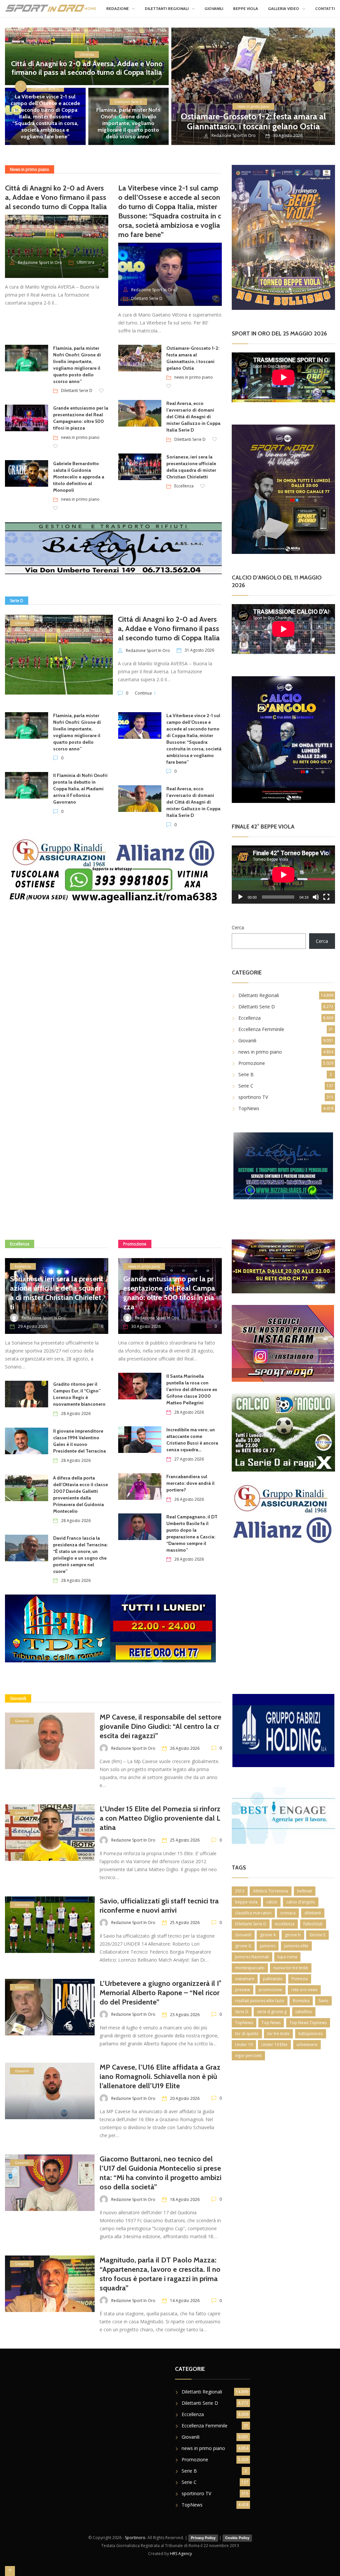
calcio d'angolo (301, 1902)
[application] (283, 875)
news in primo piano (253, 106)
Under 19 (244, 2045)
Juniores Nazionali (252, 1957)
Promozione (252, 1063)
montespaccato (250, 1968)
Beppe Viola (246, 8)
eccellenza (285, 1924)
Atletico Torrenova (271, 1891)
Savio (323, 2001)
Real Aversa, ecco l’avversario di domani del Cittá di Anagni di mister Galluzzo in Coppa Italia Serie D (193, 417)
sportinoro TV (253, 1097)
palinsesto (273, 1979)
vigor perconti (248, 2056)
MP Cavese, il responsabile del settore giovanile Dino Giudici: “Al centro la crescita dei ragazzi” (161, 1726)
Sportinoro (135, 2538)
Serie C (246, 1086)
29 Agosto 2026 (33, 1326)
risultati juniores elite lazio (260, 2001)
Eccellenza (184, 486)
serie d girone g (272, 2012)
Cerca (238, 927)
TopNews (249, 1108)
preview (243, 1990)
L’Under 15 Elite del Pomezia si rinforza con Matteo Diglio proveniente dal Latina (160, 1818)
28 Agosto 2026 (76, 1414)
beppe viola (246, 1902)
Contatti (325, 8)
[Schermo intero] (326, 897)
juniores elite (296, 1946)
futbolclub (313, 1924)
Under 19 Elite (274, 2045)
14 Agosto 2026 (185, 2301)
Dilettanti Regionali (167, 8)
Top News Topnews (308, 2023)
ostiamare (245, 1979)
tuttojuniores (311, 2034)
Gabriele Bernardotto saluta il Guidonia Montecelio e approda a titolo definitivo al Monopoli (79, 477)
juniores (268, 1946)
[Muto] (316, 897)
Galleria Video (284, 8)
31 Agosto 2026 (199, 650)
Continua (143, 693)
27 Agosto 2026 (189, 1459)
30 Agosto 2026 (146, 1326)
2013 (240, 1891)
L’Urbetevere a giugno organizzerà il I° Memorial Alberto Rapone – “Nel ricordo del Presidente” (161, 1993)
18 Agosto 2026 (185, 2199)
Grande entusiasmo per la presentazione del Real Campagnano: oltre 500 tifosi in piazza (169, 1293)
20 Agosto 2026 (185, 2098)
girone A (268, 1935)
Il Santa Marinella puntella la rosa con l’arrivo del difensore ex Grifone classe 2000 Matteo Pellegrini (192, 1389)
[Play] (240, 897)
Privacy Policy (203, 2538)
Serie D (242, 2012)
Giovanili (214, 8)
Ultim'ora (87, 55)
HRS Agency (181, 2554)
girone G (243, 1946)
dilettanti (313, 1913)
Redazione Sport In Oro (234, 135)
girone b (293, 1935)
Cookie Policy (237, 2538)
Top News (271, 2023)
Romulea (301, 2001)
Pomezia (300, 1979)
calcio (272, 1902)
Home (90, 8)
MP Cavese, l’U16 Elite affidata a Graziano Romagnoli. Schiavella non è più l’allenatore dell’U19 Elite (160, 2076)
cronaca (288, 1913)
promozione (270, 1990)
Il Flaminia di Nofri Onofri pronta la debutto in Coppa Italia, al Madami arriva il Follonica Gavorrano (80, 789)
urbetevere (307, 2045)
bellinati (305, 1891)
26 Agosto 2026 (189, 1499)
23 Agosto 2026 (185, 2015)
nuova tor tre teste (291, 1968)
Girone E (317, 1935)
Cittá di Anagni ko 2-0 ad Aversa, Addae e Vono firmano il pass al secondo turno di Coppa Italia (87, 68)
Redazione (118, 8)
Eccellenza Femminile (261, 1029)
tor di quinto (247, 2034)
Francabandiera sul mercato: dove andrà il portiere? (190, 1483)
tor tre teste (278, 2034)
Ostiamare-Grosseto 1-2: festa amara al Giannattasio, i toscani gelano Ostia (253, 121)
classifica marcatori (253, 1913)
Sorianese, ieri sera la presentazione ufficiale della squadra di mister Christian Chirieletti (57, 1293)
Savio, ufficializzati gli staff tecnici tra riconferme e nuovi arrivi (159, 1906)
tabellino (304, 2012)
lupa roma (287, 1957)
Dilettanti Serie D (128, 102)
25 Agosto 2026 (185, 1840)
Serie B (246, 1074)
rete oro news (304, 1990)
